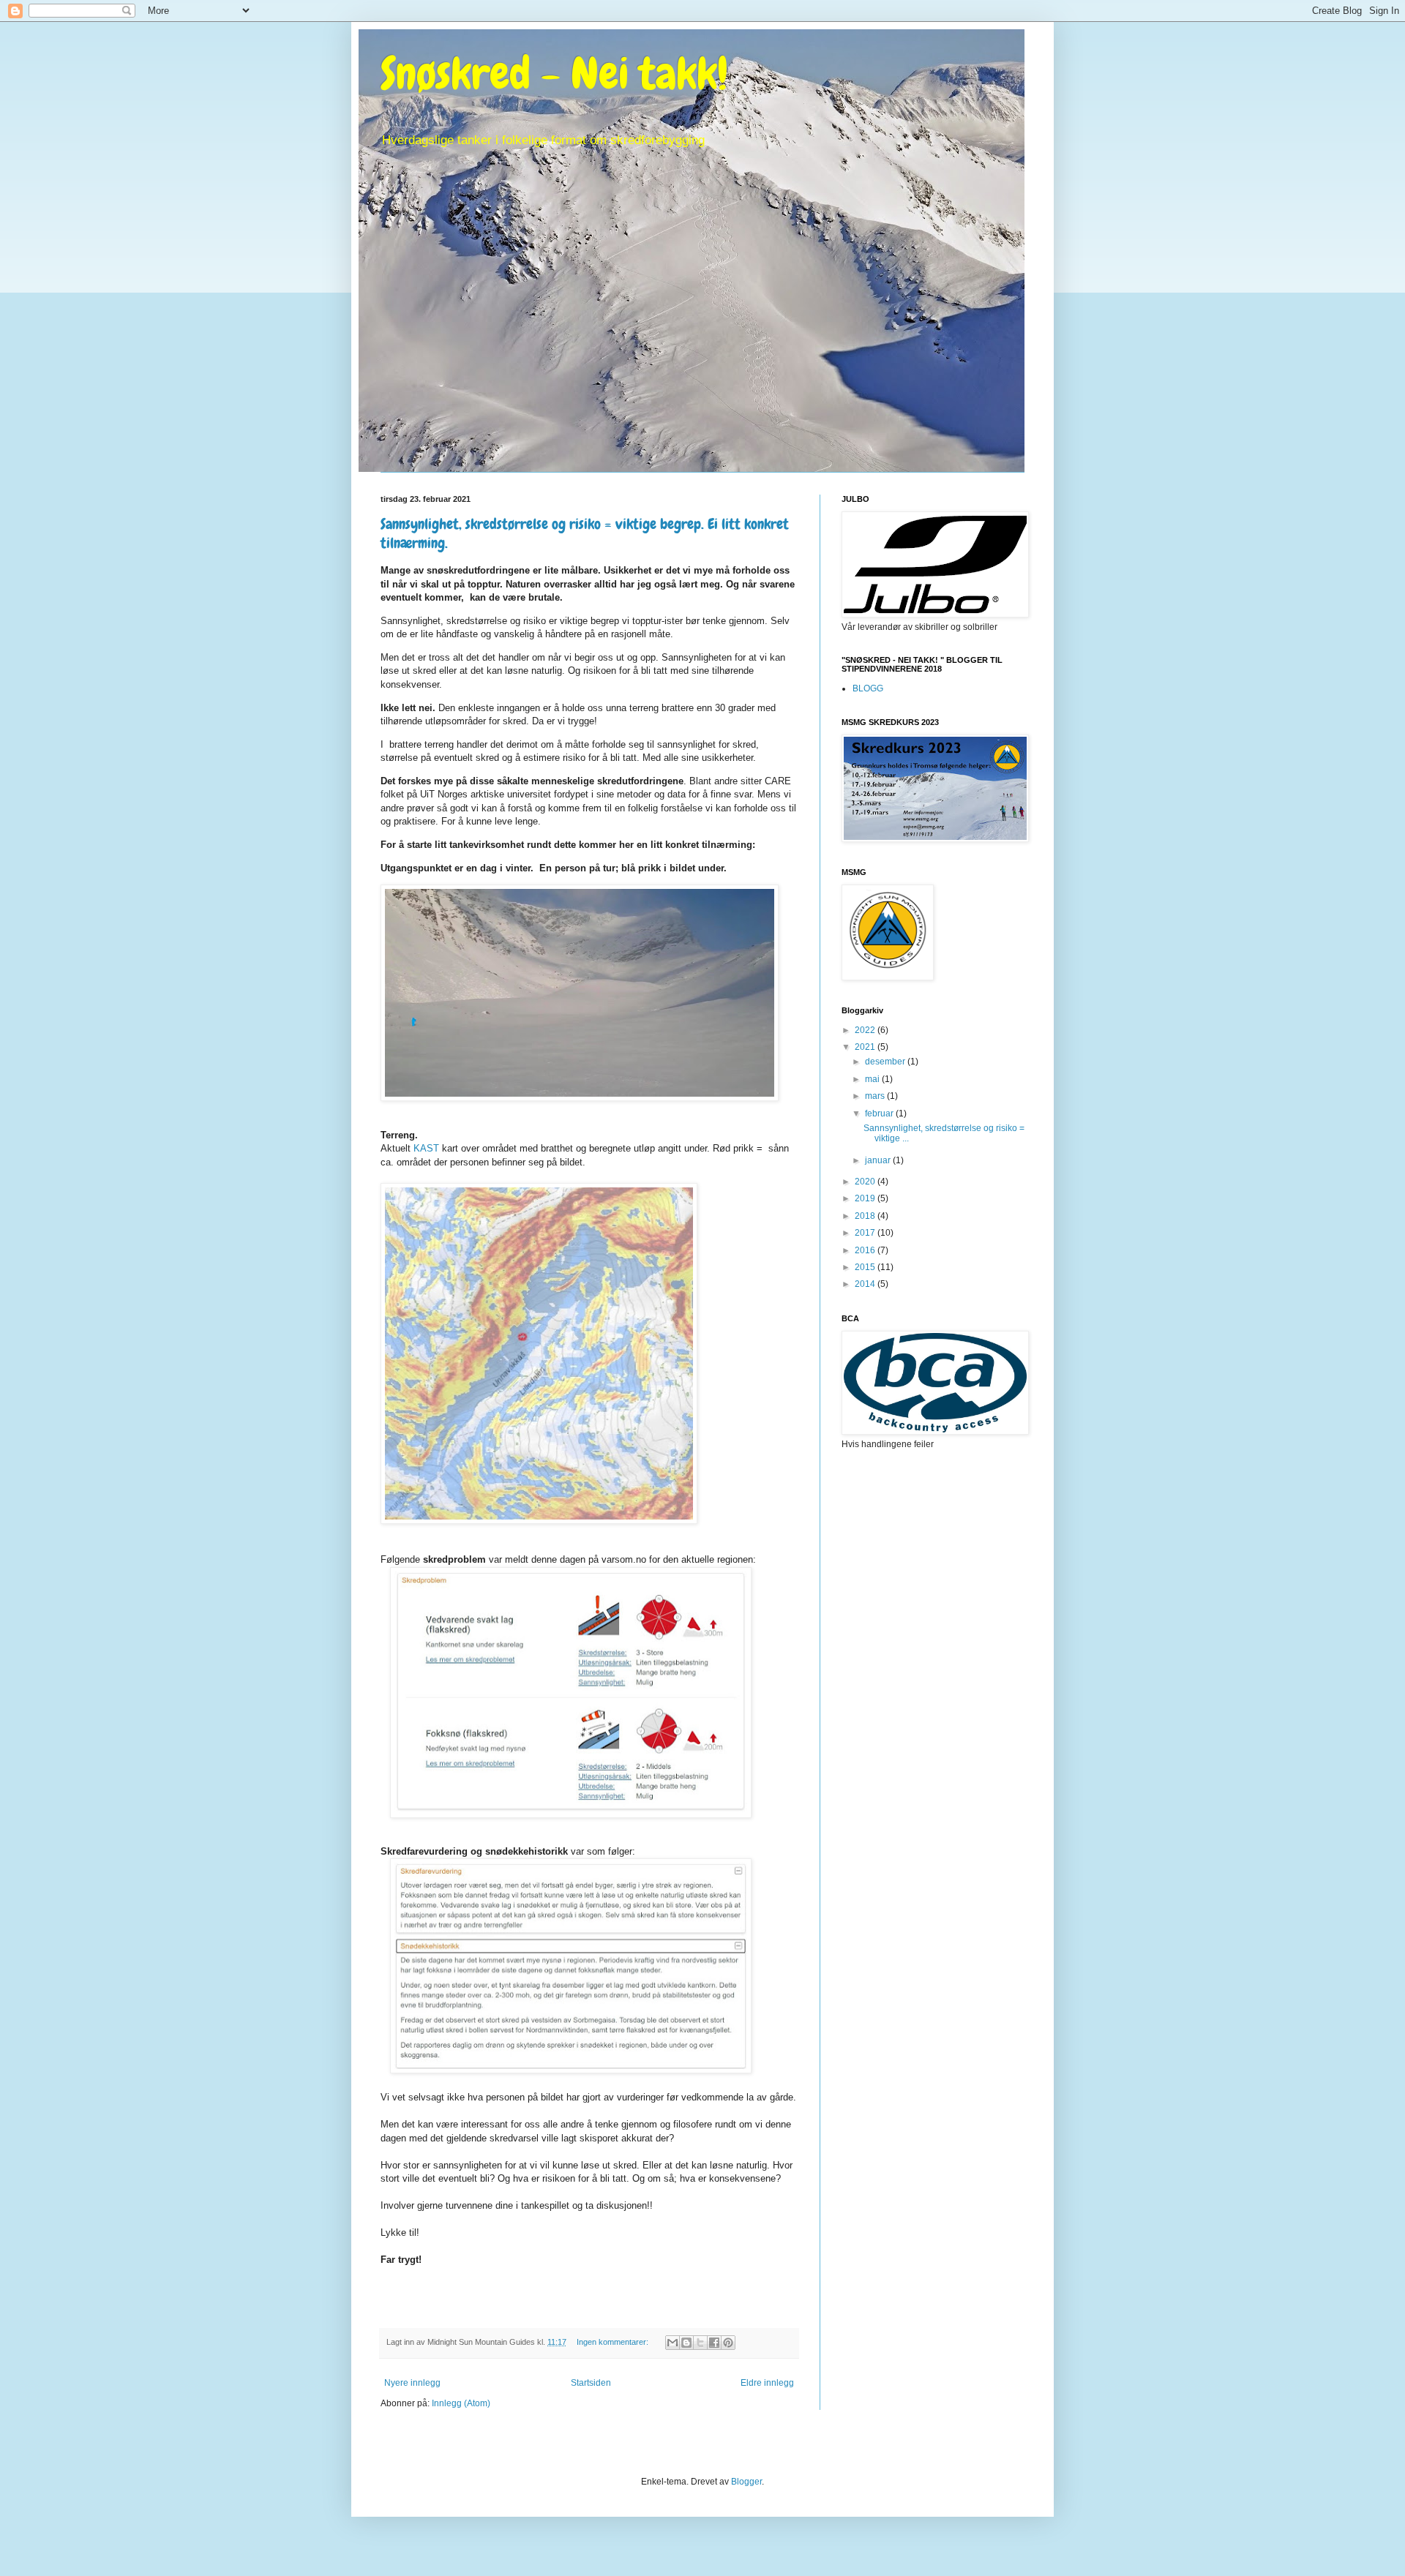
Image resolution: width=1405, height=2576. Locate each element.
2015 (866, 1267)
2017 (866, 1233)
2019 (866, 1198)
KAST (426, 1148)
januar (879, 1160)
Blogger (746, 2482)
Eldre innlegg (767, 2383)
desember (886, 1062)
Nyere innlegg (412, 2383)
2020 (866, 1182)
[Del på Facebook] (714, 2343)
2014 (866, 1284)
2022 (866, 1030)
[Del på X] (700, 2343)
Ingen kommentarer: (614, 2342)
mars (876, 1096)
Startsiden (591, 2383)
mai (873, 1079)
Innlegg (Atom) (461, 2403)
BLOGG (868, 688)
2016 (866, 1250)
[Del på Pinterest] (728, 2343)
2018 (866, 1216)
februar (880, 1114)
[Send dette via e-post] (672, 2343)
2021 (866, 1047)
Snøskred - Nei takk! (554, 74)
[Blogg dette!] (686, 2343)
